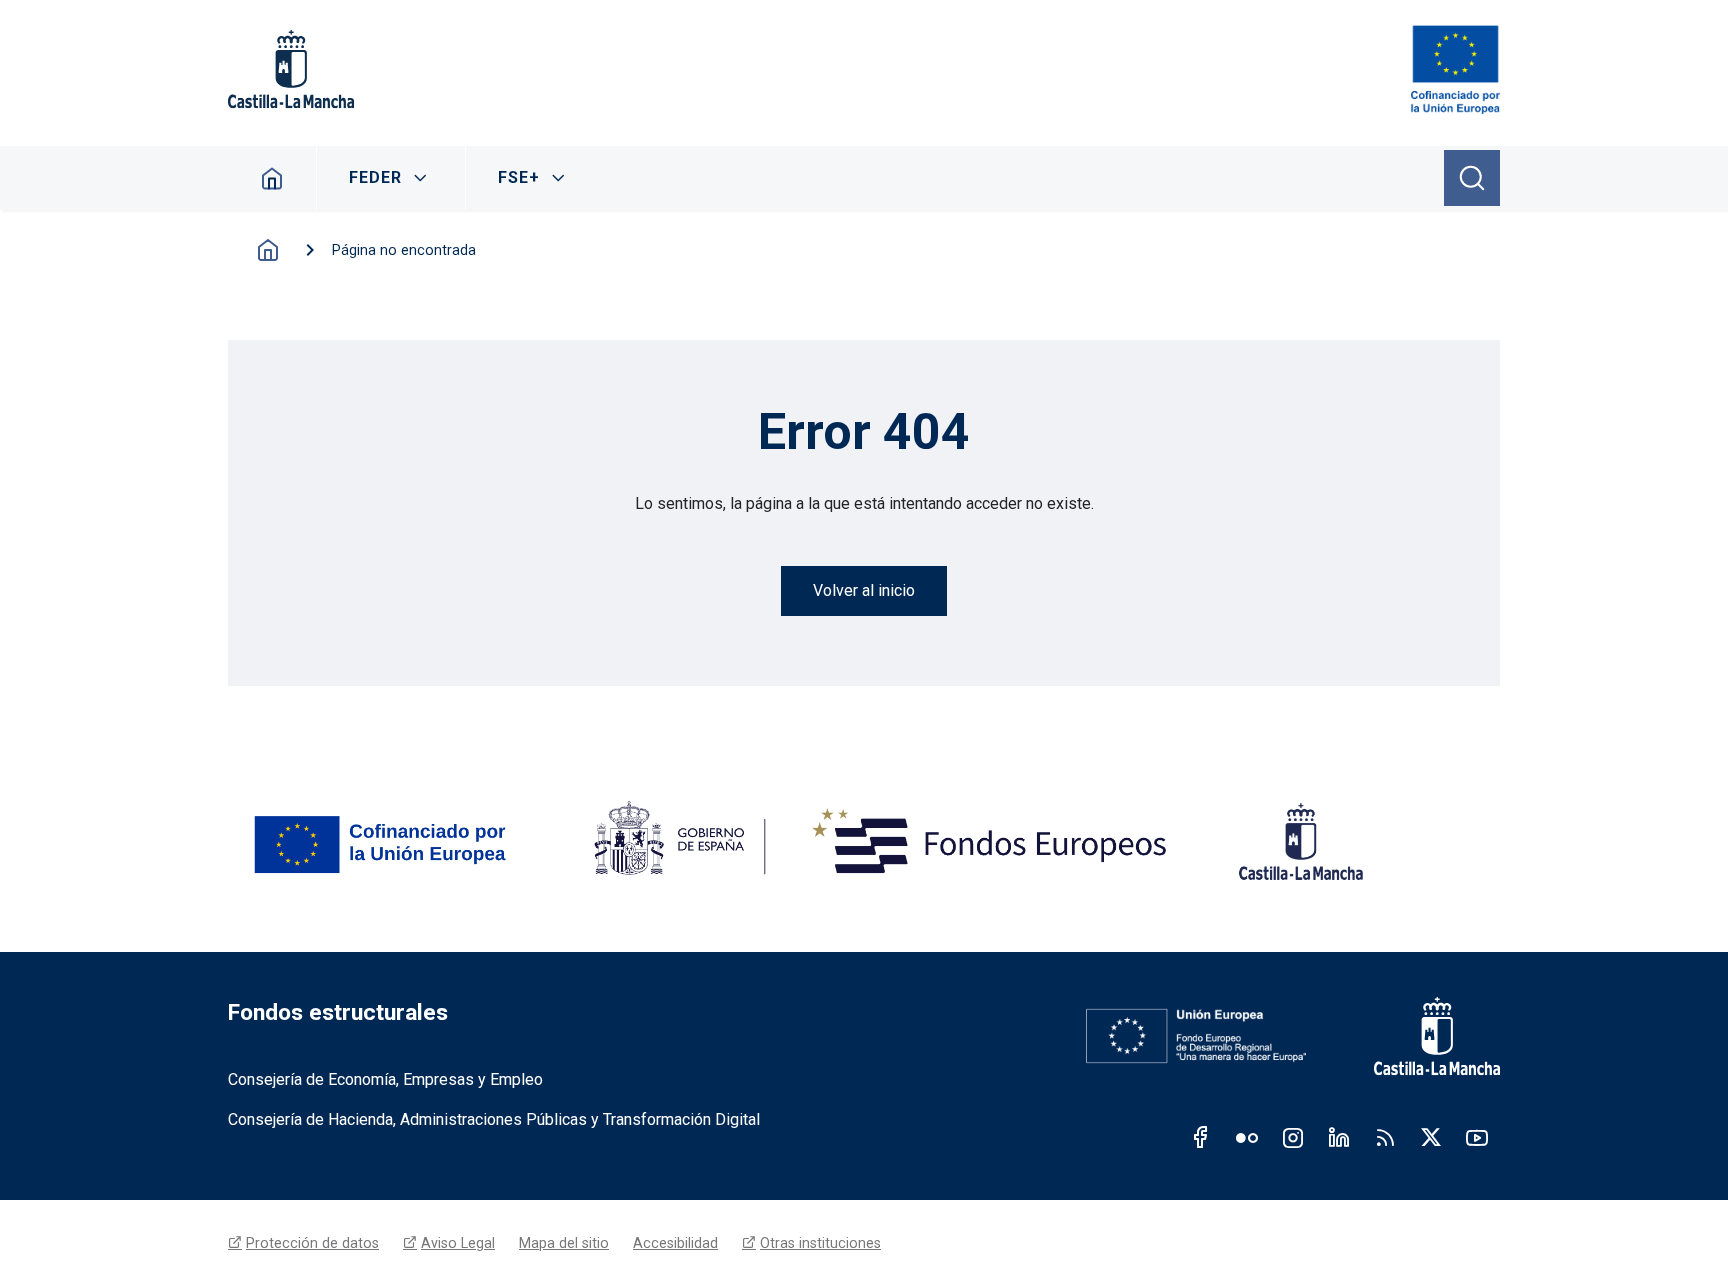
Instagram (1293, 1137)
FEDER (375, 177)
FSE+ (519, 177)
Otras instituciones (820, 1243)
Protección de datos (312, 1243)
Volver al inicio (864, 590)
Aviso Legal (458, 1243)
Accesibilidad (675, 1243)
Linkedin (1339, 1137)
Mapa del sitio (564, 1243)
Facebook (1201, 1137)
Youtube (1477, 1137)
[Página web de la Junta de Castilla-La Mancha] (291, 69)
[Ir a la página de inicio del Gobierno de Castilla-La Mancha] (1423, 1036)
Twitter (1431, 1137)
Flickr (1247, 1137)
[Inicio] (1455, 69)
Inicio (272, 178)
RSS (1385, 1137)
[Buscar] (1472, 178)
